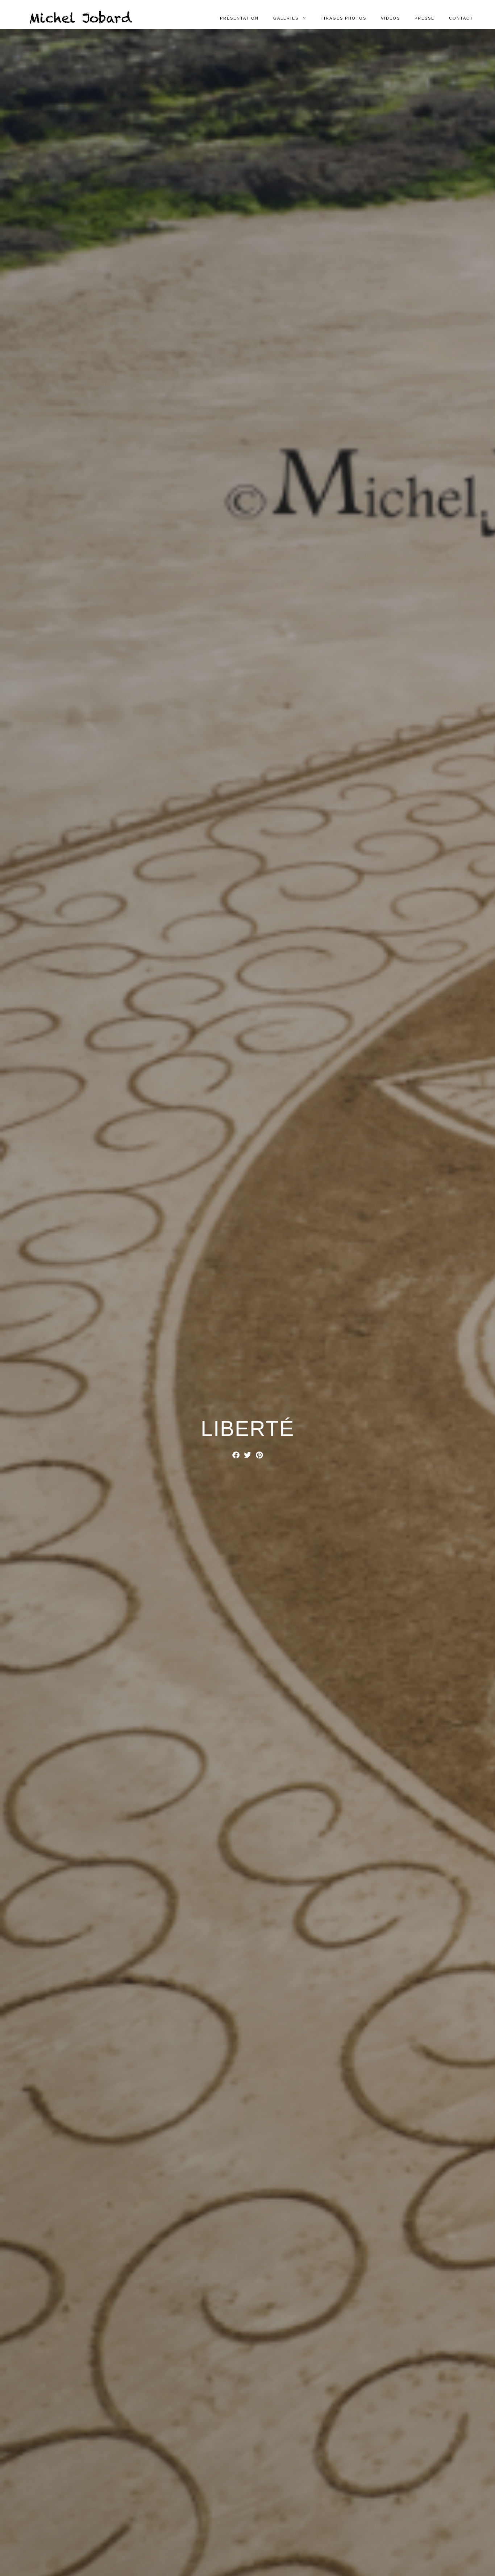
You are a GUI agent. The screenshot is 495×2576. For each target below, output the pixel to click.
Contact (461, 18)
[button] (236, 1455)
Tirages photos (344, 18)
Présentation (239, 18)
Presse (425, 18)
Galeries (286, 18)
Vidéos (390, 18)
